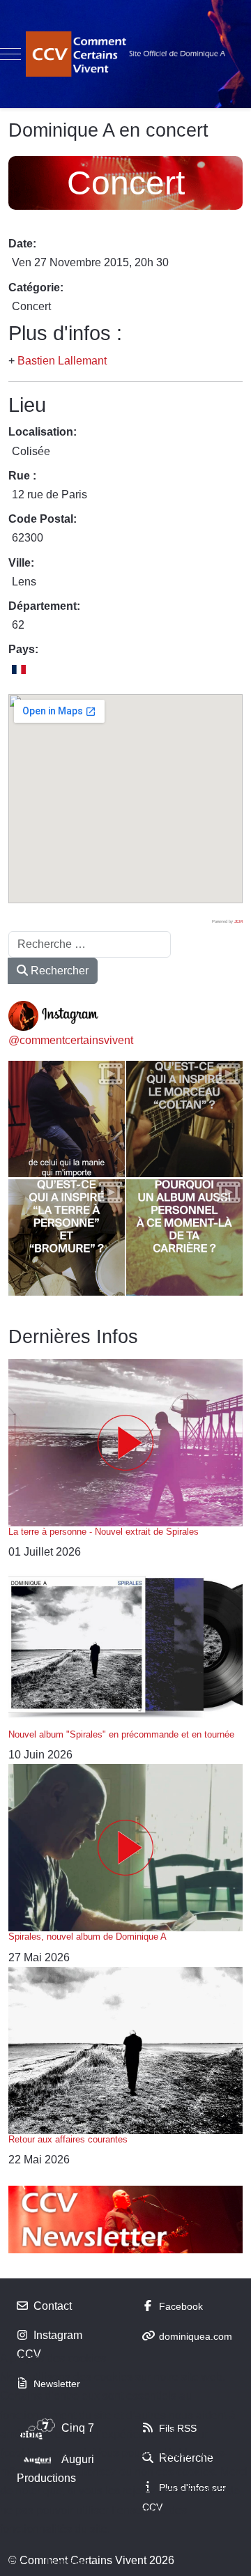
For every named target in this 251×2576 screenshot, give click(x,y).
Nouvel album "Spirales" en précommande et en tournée (121, 1734)
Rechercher (58, 971)
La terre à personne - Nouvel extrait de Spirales (104, 1532)
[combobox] (90, 944)
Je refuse (67, 2562)
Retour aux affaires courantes (68, 2139)
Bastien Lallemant (62, 361)
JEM (238, 921)
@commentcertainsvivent (71, 1040)
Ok (16, 2562)
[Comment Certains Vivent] (125, 54)
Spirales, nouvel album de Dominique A (88, 1937)
